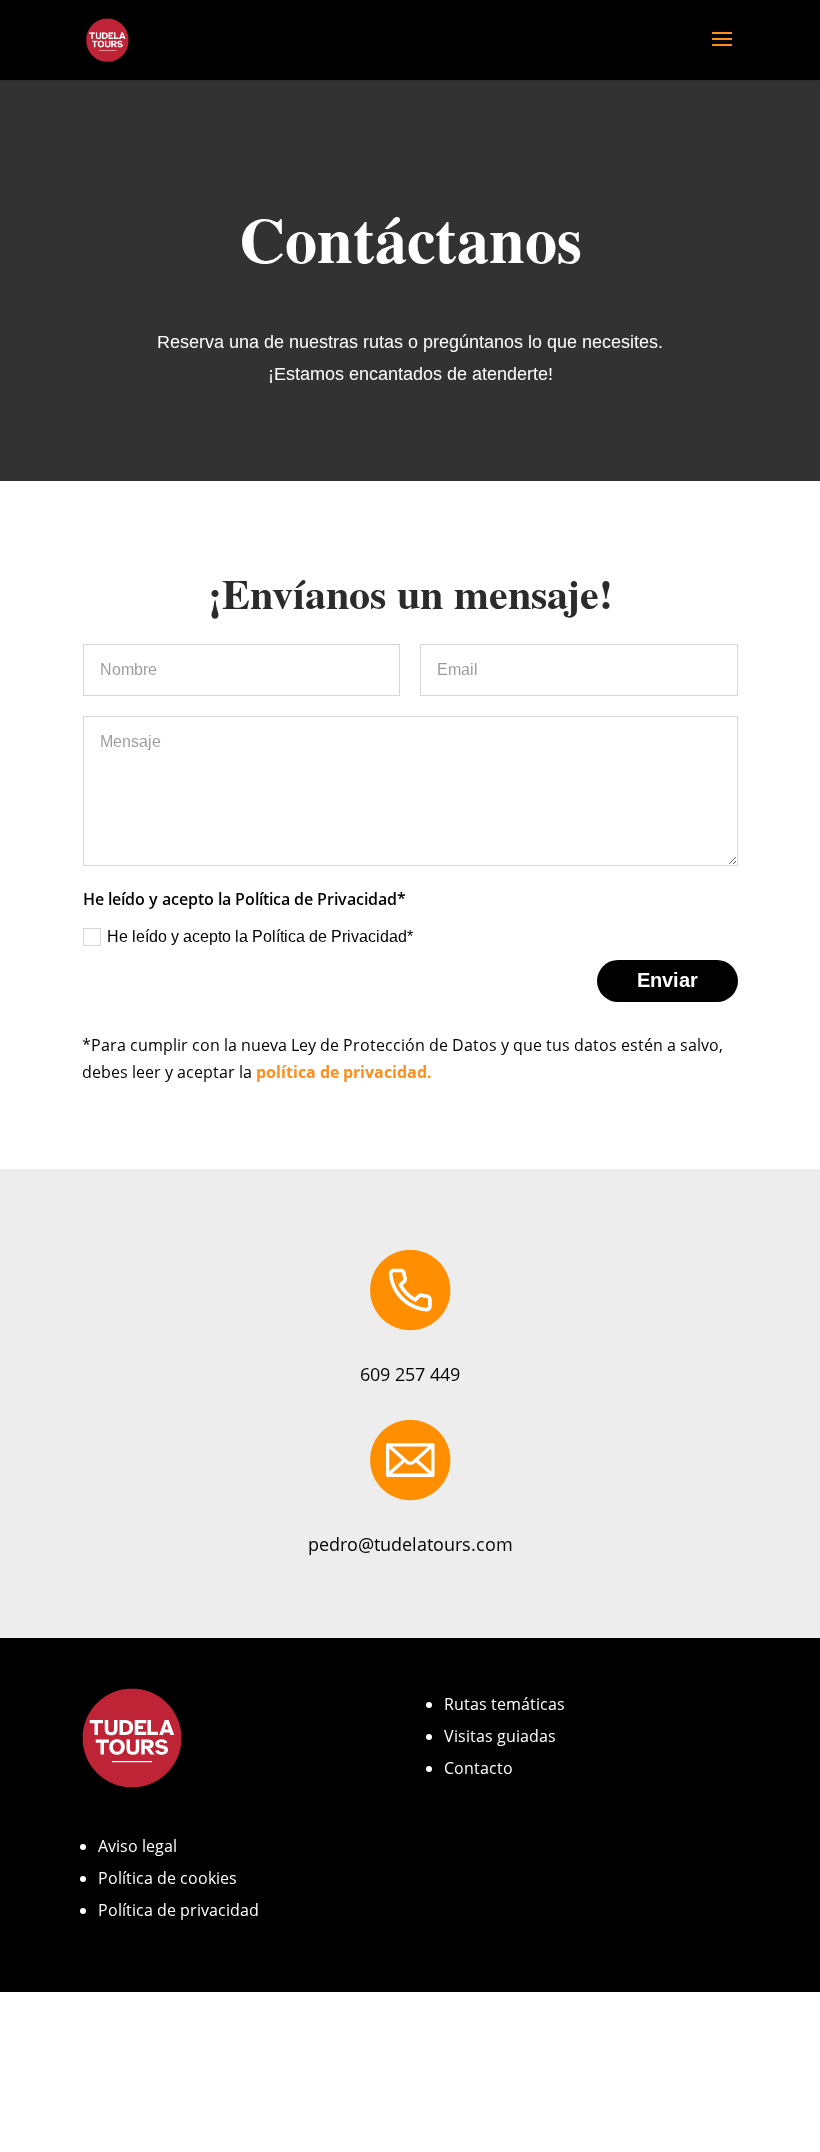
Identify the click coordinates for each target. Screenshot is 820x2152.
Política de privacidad (178, 1910)
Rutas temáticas (504, 1704)
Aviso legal (137, 1846)
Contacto (478, 1768)
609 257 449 (410, 1374)
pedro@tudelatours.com (410, 1544)
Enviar (667, 980)
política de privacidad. (344, 1072)
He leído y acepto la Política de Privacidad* (260, 936)
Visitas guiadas (500, 1736)
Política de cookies (167, 1878)
